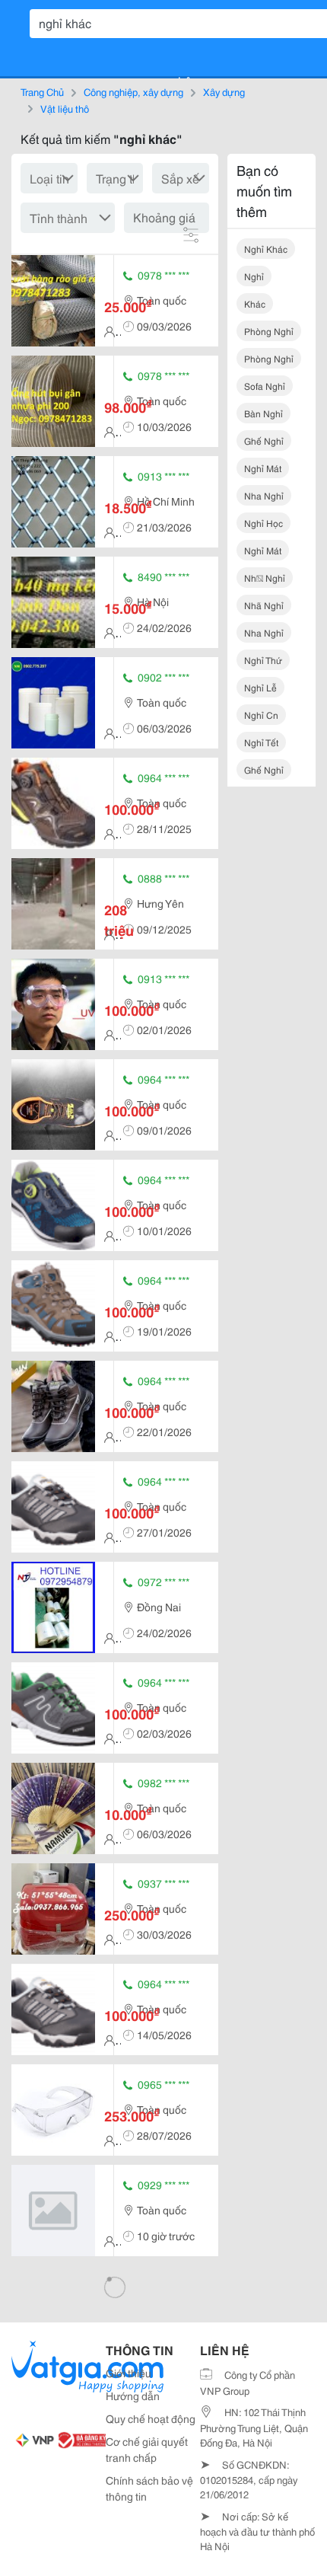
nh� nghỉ (265, 578)
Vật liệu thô (65, 108)
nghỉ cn (261, 715)
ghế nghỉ (264, 441)
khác (255, 303)
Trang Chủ (42, 91)
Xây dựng (224, 91)
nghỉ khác (266, 249)
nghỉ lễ (260, 687)
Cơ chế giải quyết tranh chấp (147, 2449)
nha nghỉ (264, 495)
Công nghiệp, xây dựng (133, 91)
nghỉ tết (261, 742)
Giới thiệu (129, 2373)
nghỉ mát (263, 468)
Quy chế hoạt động (151, 2418)
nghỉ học (264, 523)
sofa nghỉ (265, 386)
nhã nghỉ (264, 605)
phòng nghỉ (269, 331)
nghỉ (254, 276)
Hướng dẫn (133, 2396)
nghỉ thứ (263, 660)
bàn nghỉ (264, 413)
